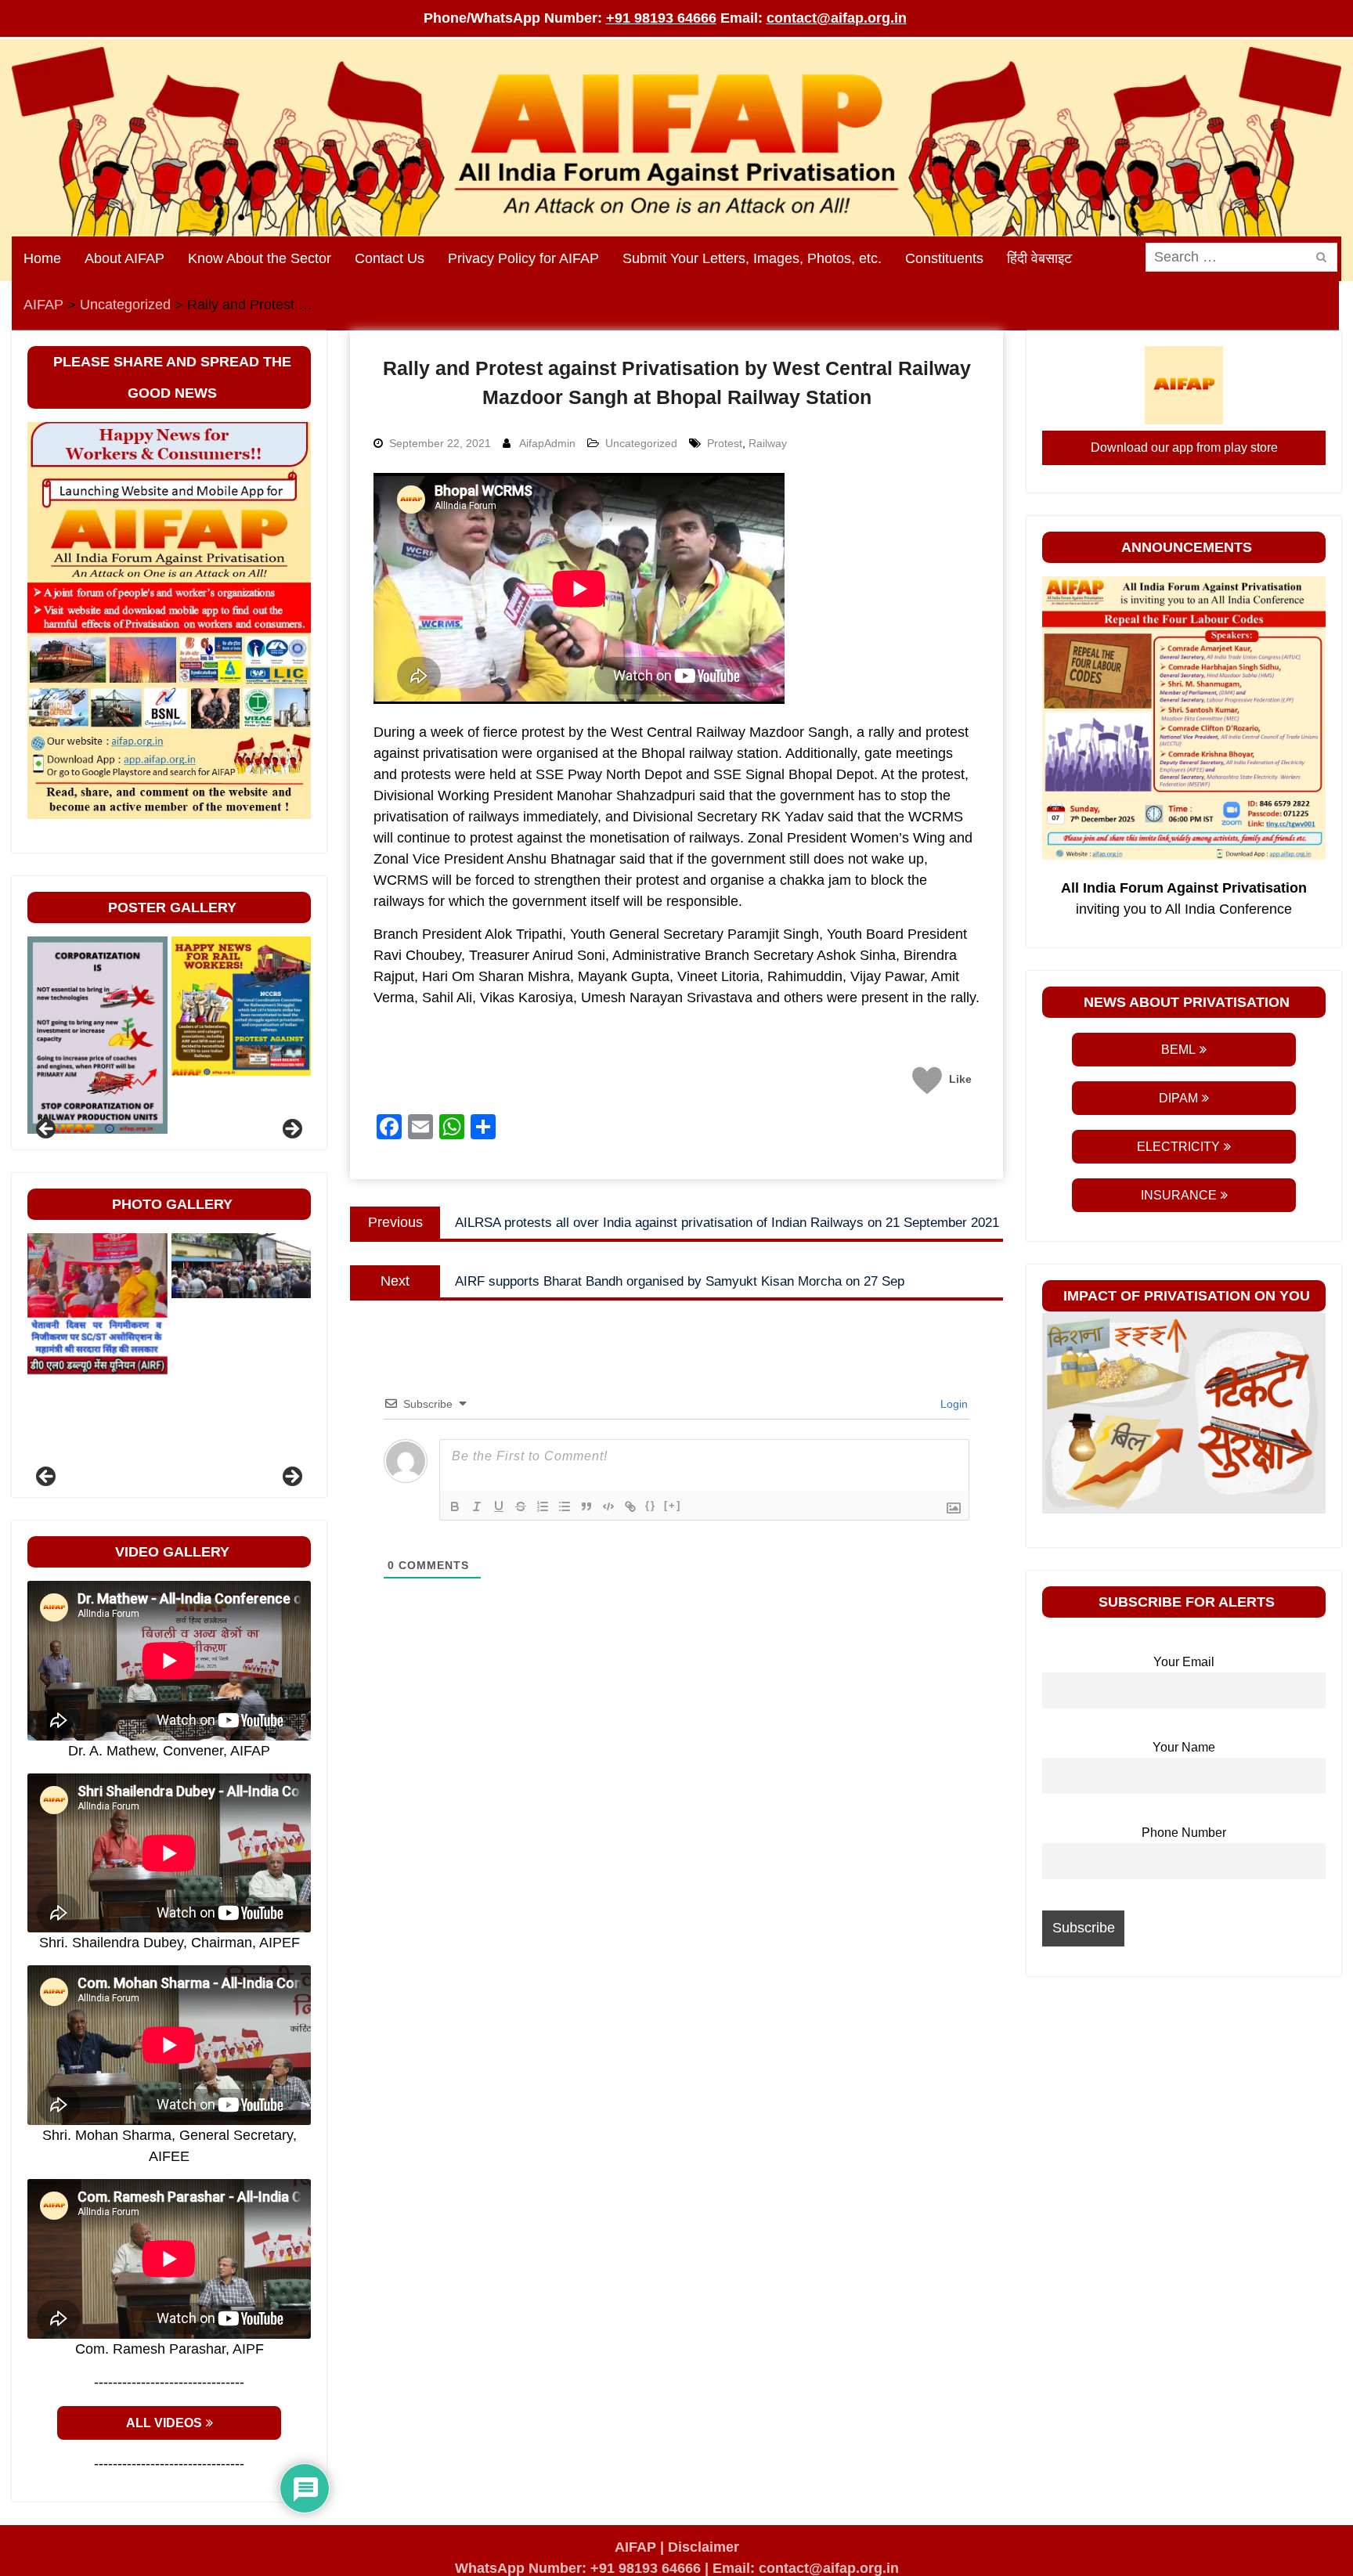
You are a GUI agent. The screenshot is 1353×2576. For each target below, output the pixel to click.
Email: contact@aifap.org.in (806, 2568)
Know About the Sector (260, 258)
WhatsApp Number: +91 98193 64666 (578, 2568)
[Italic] (477, 1506)
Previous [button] (47, 1130)
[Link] (630, 1506)
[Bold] (455, 1506)
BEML (1178, 1050)
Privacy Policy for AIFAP (523, 258)
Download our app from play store (1184, 447)
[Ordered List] (543, 1506)
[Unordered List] (565, 1506)
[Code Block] (608, 1506)
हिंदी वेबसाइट (1039, 258)
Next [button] (291, 1130)
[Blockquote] (586, 1506)
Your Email (1184, 1661)
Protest (725, 443)
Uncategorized (641, 443)
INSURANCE (1179, 1195)
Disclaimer (704, 2547)
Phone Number (1184, 1832)
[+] (673, 1505)
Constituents (944, 258)
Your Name (1184, 1747)
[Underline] (499, 1506)
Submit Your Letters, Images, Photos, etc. (752, 258)
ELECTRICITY (1178, 1147)
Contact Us (390, 258)
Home (42, 258)
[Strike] (521, 1506)
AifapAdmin (547, 443)
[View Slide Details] (97, 1035)
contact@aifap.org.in (837, 18)
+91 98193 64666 (661, 18)
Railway (768, 443)
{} (651, 1505)
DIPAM (1178, 1098)
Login (953, 1404)
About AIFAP (124, 258)
